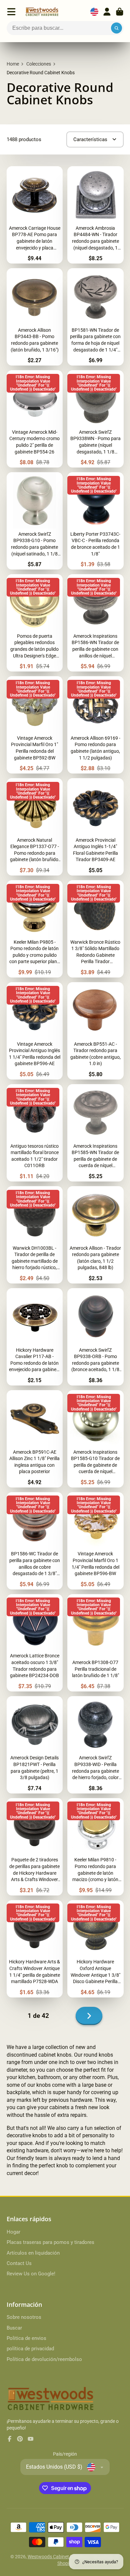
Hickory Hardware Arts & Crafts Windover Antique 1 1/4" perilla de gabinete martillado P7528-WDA (35, 1949)
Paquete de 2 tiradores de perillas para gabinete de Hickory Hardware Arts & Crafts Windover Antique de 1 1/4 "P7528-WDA (35, 1847)
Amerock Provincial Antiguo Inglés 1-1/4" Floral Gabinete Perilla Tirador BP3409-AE (95, 827)
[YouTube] (31, 2439)
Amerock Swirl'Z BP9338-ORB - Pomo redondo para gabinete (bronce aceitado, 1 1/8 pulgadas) (95, 1337)
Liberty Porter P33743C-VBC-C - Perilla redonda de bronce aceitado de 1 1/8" (95, 521)
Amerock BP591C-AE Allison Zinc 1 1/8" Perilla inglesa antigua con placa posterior (35, 1439)
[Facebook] (10, 2439)
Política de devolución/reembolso (44, 2359)
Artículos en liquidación (33, 2253)
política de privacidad (30, 2349)
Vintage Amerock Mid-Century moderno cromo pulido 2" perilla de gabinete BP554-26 (35, 419)
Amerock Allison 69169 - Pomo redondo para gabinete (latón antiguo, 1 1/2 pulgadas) (95, 725)
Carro (120, 12)
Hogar (13, 2232)
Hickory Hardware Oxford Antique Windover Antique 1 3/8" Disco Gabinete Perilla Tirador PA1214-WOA (95, 1949)
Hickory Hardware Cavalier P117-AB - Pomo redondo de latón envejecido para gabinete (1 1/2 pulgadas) (35, 1337)
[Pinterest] (20, 2439)
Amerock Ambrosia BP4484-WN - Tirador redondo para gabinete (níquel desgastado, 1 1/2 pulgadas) (95, 215)
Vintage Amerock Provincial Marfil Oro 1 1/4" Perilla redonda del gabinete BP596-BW (95, 1541)
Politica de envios (26, 2338)
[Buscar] (117, 28)
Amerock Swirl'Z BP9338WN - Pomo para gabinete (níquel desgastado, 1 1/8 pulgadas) (95, 419)
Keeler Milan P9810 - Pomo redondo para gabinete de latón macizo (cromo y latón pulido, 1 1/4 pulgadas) (95, 1847)
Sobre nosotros (24, 2317)
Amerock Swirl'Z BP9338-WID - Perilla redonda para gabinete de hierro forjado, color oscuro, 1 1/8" (95, 1745)
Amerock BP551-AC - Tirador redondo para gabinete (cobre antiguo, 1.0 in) (95, 1031)
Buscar (14, 2328)
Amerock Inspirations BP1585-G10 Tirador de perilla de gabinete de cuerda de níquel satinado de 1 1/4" (95, 1439)
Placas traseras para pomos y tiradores (50, 2242)
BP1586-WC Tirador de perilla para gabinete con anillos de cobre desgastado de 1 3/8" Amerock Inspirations (35, 1541)
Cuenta (107, 12)
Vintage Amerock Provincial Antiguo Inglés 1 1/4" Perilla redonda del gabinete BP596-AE (35, 1031)
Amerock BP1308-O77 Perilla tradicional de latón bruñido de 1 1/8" (95, 1643)
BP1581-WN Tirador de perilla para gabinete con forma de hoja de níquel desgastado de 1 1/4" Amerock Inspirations (95, 317)
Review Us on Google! (31, 2274)
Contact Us (19, 2263)
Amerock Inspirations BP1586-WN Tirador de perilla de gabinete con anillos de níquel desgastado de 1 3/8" (95, 623)
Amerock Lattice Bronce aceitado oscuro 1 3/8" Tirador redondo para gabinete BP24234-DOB (35, 1643)
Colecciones (39, 64)
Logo (42, 12)
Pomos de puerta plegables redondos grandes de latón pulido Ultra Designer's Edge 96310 (35, 623)
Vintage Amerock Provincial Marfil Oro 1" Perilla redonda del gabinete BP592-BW (35, 725)
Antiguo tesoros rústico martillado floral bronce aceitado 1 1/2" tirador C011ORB (35, 1133)
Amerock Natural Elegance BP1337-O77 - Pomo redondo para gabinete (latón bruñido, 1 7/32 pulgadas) (35, 827)
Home (13, 64)
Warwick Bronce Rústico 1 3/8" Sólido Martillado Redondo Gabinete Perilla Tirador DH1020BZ (95, 929)
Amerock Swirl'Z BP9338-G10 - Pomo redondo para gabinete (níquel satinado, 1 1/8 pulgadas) (35, 521)
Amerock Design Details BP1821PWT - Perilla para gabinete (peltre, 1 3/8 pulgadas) (35, 1745)
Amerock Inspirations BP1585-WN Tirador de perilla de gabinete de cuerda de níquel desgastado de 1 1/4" (95, 1133)
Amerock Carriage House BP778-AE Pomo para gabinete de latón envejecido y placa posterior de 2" (35, 215)
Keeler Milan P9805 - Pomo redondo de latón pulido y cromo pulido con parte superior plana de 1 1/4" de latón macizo (35, 929)
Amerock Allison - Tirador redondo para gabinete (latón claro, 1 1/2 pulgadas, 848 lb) (95, 1235)
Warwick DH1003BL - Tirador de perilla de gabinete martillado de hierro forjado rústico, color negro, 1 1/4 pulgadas (35, 1235)
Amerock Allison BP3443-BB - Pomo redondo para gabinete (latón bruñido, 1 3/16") (35, 317)
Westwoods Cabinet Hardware (59, 2557)
